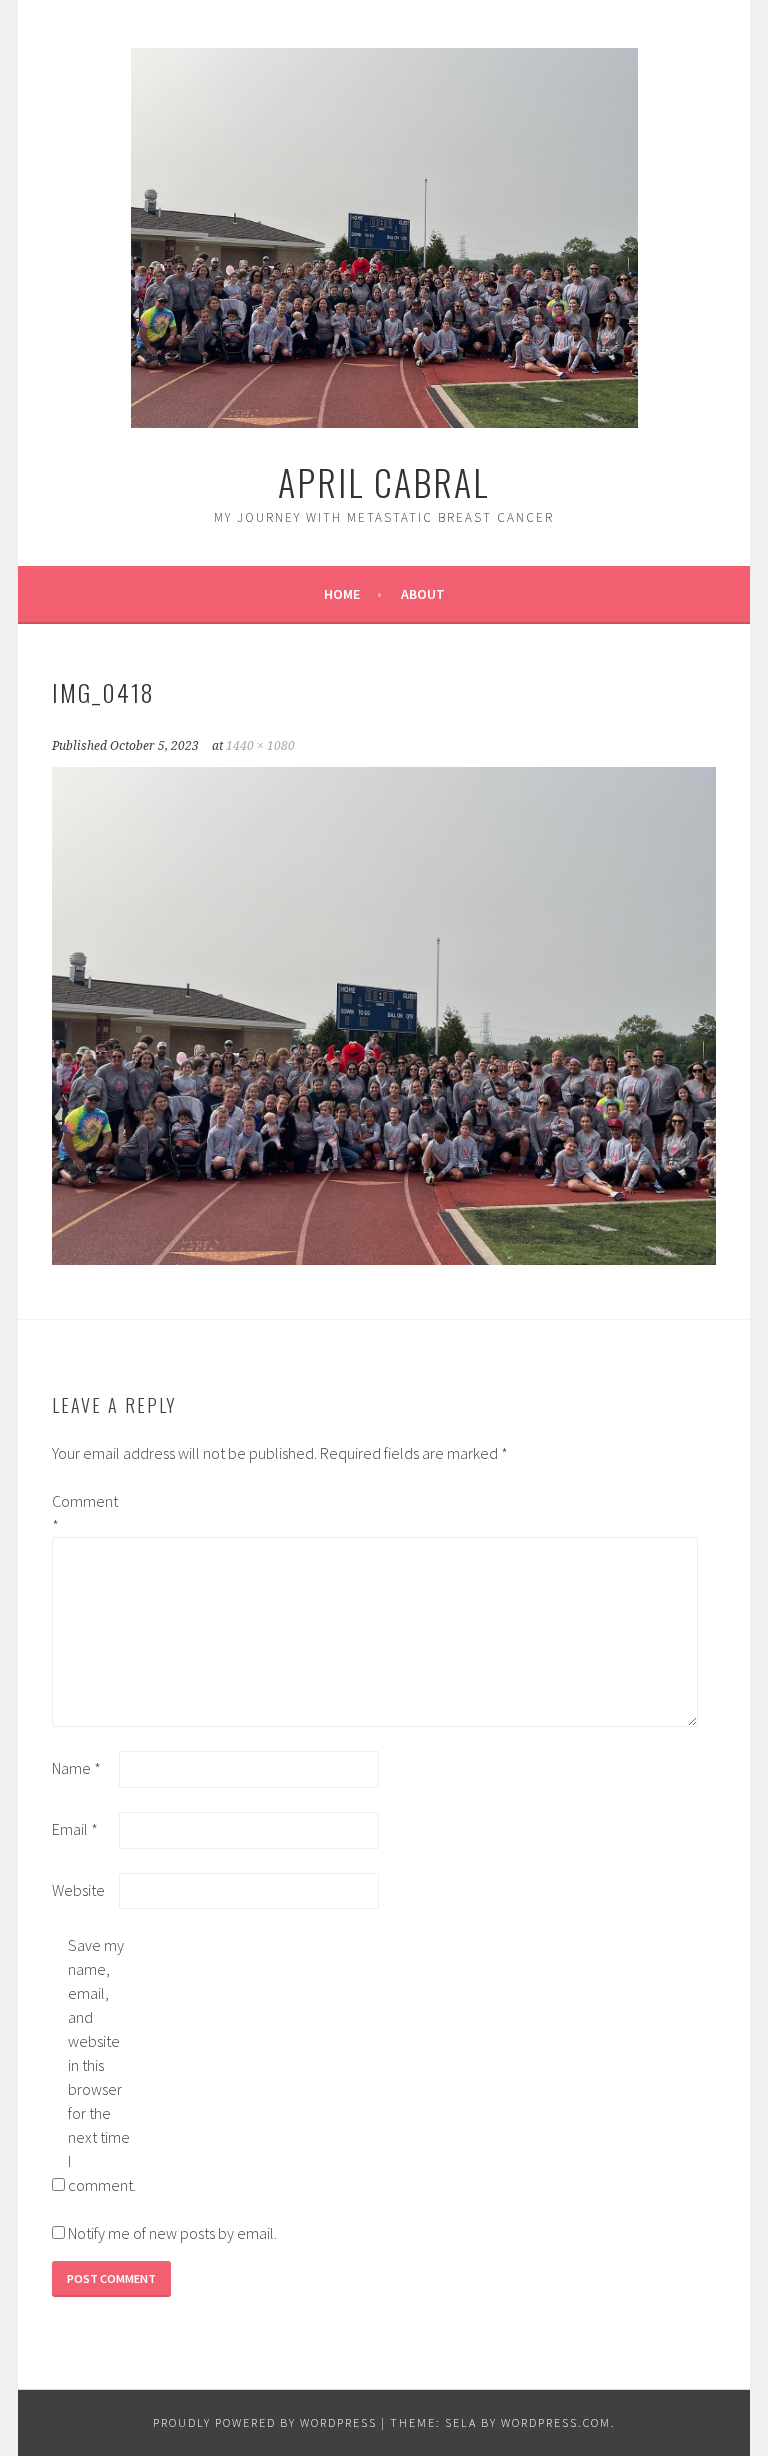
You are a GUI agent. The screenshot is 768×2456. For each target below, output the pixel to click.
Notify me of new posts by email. (172, 2233)
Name (76, 1768)
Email (75, 1829)
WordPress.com (556, 2422)
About (423, 594)
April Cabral (384, 481)
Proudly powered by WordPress (265, 2422)
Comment (84, 1513)
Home (342, 594)
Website (78, 1890)
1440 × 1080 (260, 746)
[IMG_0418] (384, 1259)
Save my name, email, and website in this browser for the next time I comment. (100, 2065)
